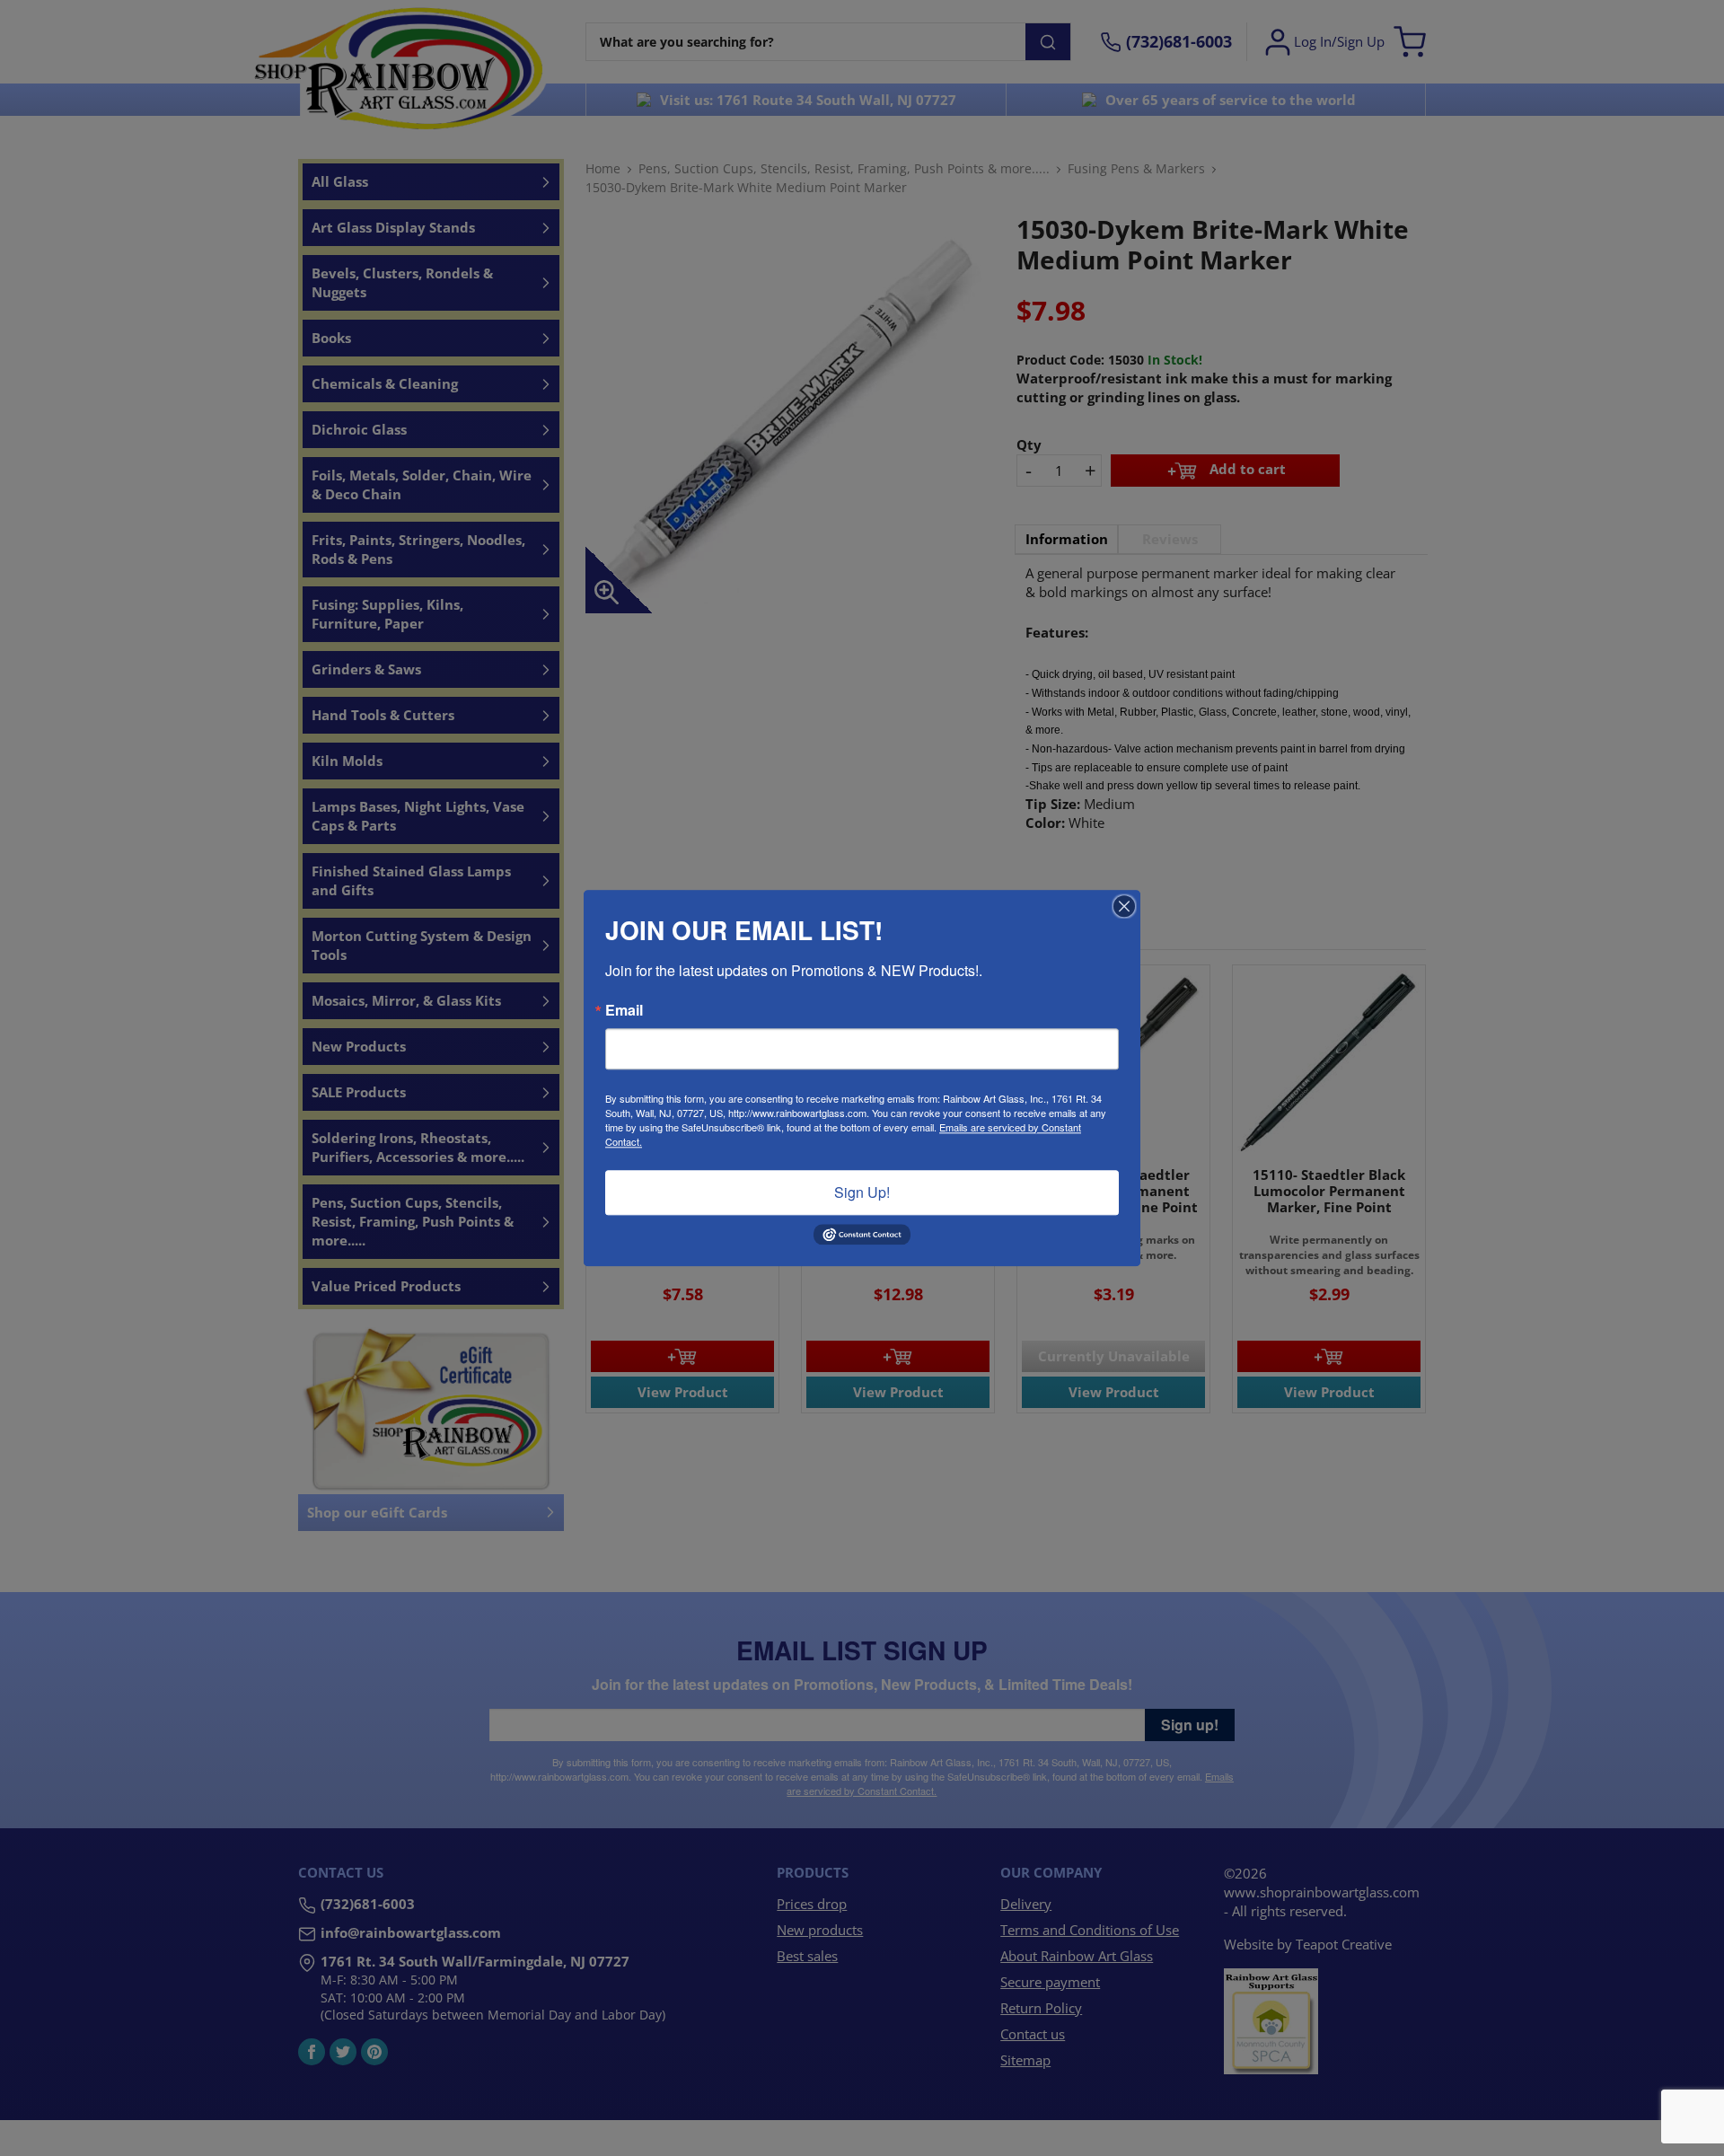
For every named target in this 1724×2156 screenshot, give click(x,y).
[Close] (1124, 906)
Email (624, 1010)
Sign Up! (862, 1192)
